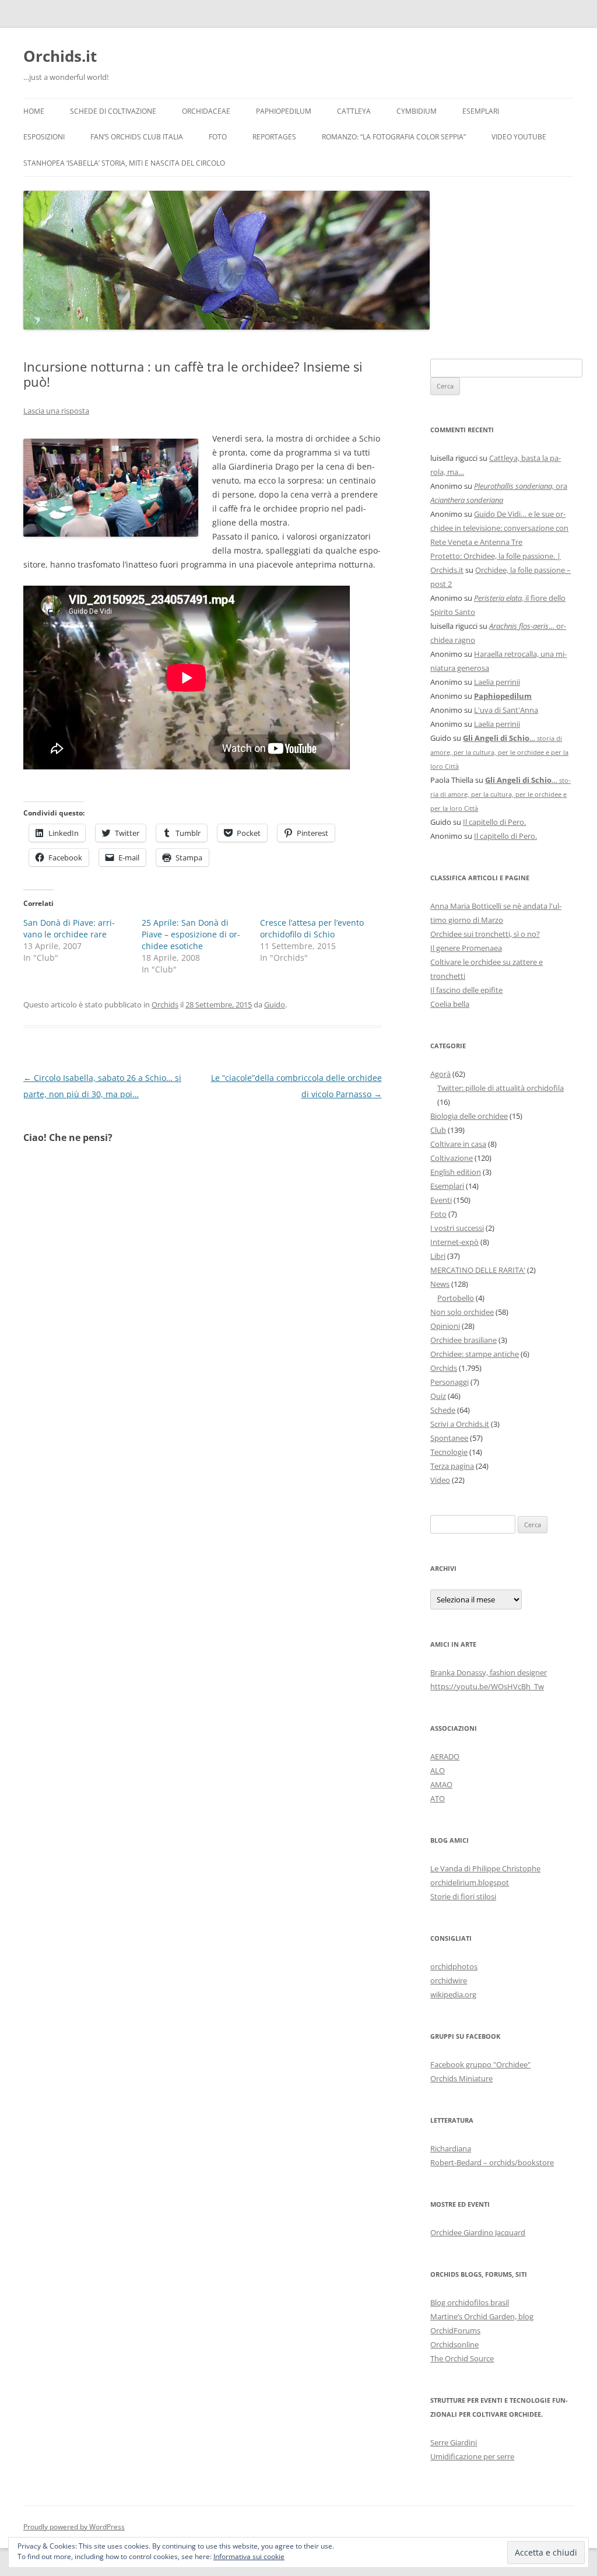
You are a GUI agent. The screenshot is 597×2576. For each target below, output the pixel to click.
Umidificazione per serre (472, 2456)
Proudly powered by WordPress (74, 2527)
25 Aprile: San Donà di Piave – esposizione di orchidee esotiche (191, 934)
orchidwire (449, 1980)
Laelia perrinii (497, 682)
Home (34, 111)
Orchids (165, 1005)
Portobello (456, 1298)
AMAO (441, 1784)
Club (438, 1130)
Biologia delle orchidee (469, 1116)
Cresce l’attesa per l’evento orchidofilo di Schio (312, 928)
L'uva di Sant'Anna (506, 710)
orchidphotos (454, 1966)
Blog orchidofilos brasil (470, 2302)
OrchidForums (455, 2330)
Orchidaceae (206, 111)
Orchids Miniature (461, 2078)
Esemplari (481, 111)
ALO (438, 1770)
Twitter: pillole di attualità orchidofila (501, 1088)
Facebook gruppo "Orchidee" (480, 2064)
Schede (443, 1410)
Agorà (440, 1074)
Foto (218, 137)
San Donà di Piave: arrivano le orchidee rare (69, 928)
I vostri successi (457, 1228)
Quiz (438, 1396)
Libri (438, 1256)
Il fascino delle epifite (466, 990)
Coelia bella (450, 1004)
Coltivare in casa (458, 1144)
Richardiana (451, 2148)
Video (440, 1480)
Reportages (274, 137)
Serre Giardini (454, 2442)
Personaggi (449, 1382)
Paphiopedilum (284, 111)
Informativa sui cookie (249, 2556)
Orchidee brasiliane (463, 1340)
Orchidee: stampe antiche (475, 1354)
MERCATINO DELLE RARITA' (478, 1270)
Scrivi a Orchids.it (460, 1424)
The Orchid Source (462, 2358)
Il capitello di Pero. (494, 822)
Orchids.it (60, 56)
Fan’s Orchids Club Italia (137, 137)
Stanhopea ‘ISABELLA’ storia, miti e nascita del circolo (124, 163)
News (440, 1284)
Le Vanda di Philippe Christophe (485, 1868)
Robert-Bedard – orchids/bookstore (492, 2162)
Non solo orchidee (462, 1312)
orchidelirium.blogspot (470, 1882)
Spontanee (449, 1438)
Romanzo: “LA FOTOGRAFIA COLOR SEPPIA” (394, 137)
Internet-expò (454, 1242)
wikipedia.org (453, 1994)
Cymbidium (417, 111)
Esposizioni (44, 137)
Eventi (441, 1200)
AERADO (445, 1756)
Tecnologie (449, 1452)
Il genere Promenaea (466, 948)
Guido (275, 1005)
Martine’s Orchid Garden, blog (482, 2316)
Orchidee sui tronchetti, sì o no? (485, 934)
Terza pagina (452, 1466)
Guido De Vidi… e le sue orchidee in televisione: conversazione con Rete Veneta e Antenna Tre (499, 528)
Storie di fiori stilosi (463, 1896)
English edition (456, 1172)
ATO (438, 1798)
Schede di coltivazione (113, 111)
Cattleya (354, 111)
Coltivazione (452, 1158)
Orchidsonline (454, 2344)
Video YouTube (519, 137)
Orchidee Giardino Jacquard (478, 2232)
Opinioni (445, 1326)
